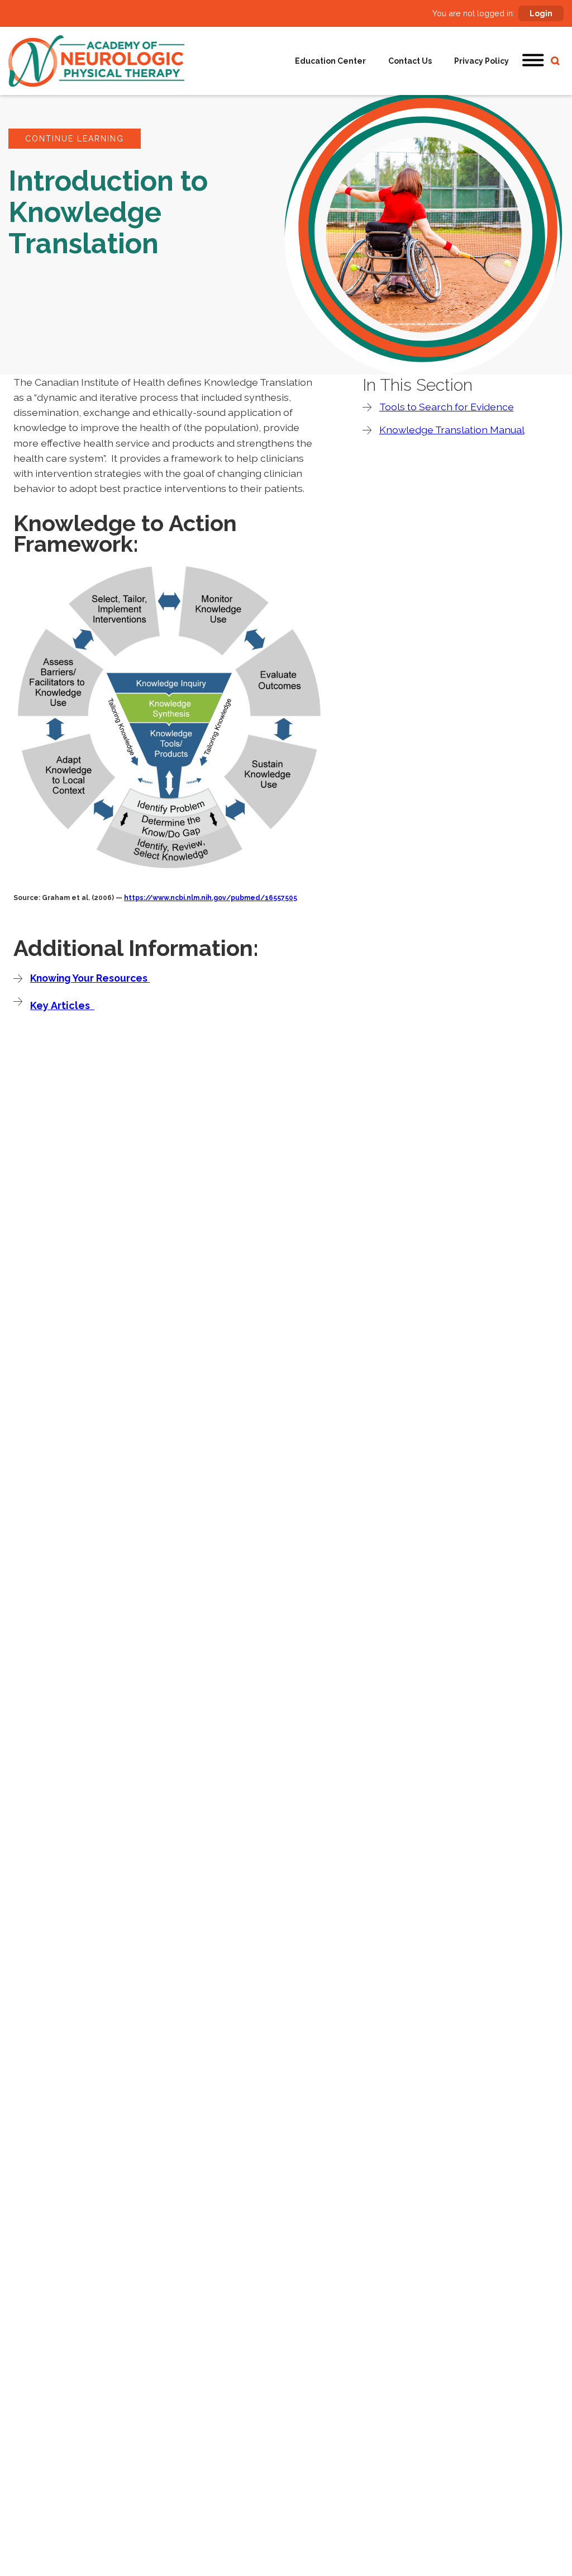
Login (541, 13)
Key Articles (62, 1005)
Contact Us (410, 61)
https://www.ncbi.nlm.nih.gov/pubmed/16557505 (211, 898)
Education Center (330, 61)
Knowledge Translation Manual (452, 430)
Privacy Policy (482, 61)
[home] (96, 61)
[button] (533, 61)
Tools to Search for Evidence (447, 407)
